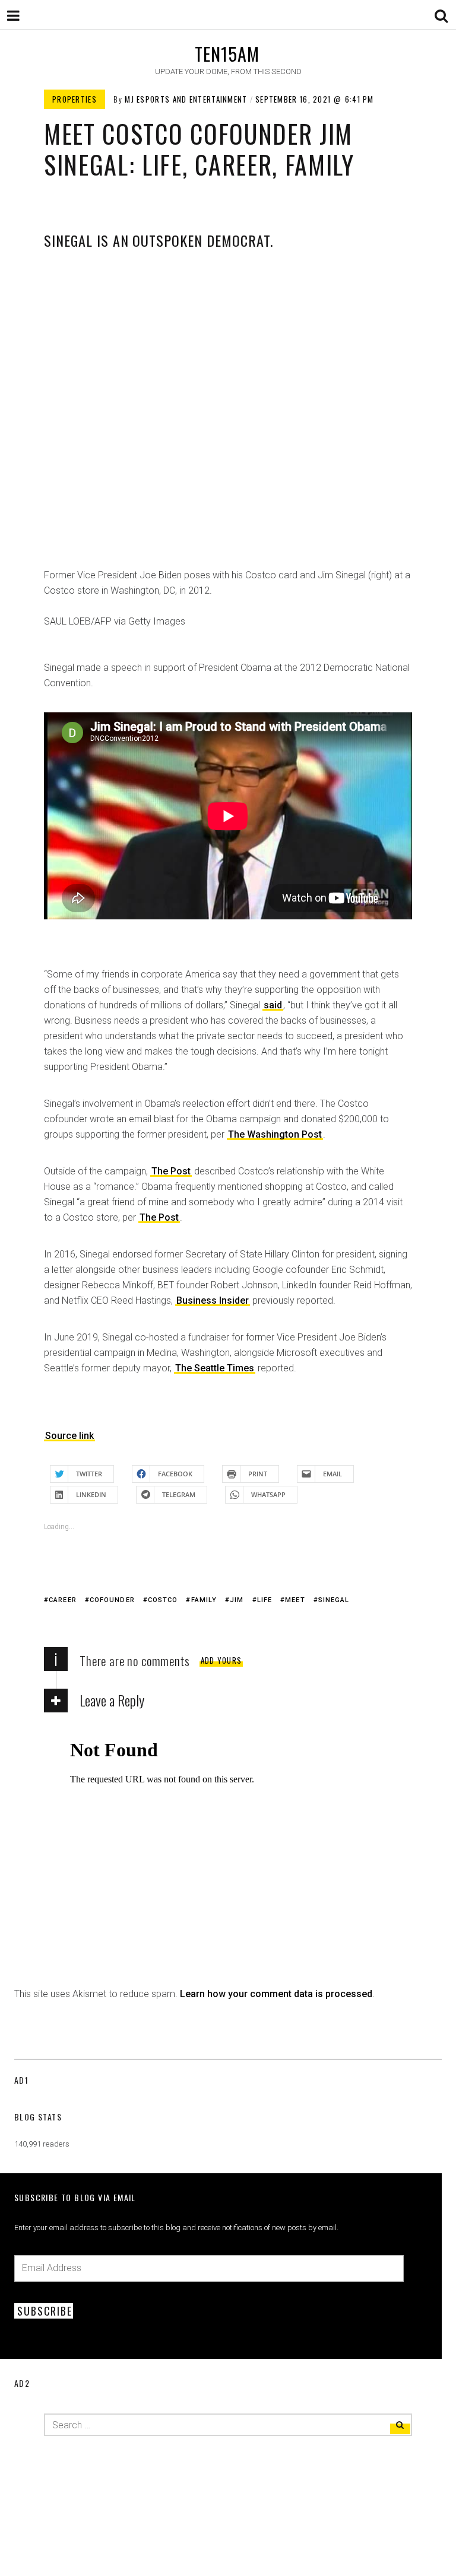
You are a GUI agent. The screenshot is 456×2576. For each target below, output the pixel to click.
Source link (69, 1436)
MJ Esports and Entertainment (186, 99)
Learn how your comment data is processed (276, 1994)
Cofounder (112, 1600)
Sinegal (334, 1600)
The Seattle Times (215, 1368)
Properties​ (75, 99)
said (273, 1005)
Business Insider (213, 1300)
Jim (237, 1600)
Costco (163, 1600)
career (63, 1600)
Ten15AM (227, 54)
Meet (295, 1600)
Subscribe (45, 2311)
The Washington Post (275, 1134)
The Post (171, 1171)
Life (265, 1600)
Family (204, 1600)
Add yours (221, 1660)
